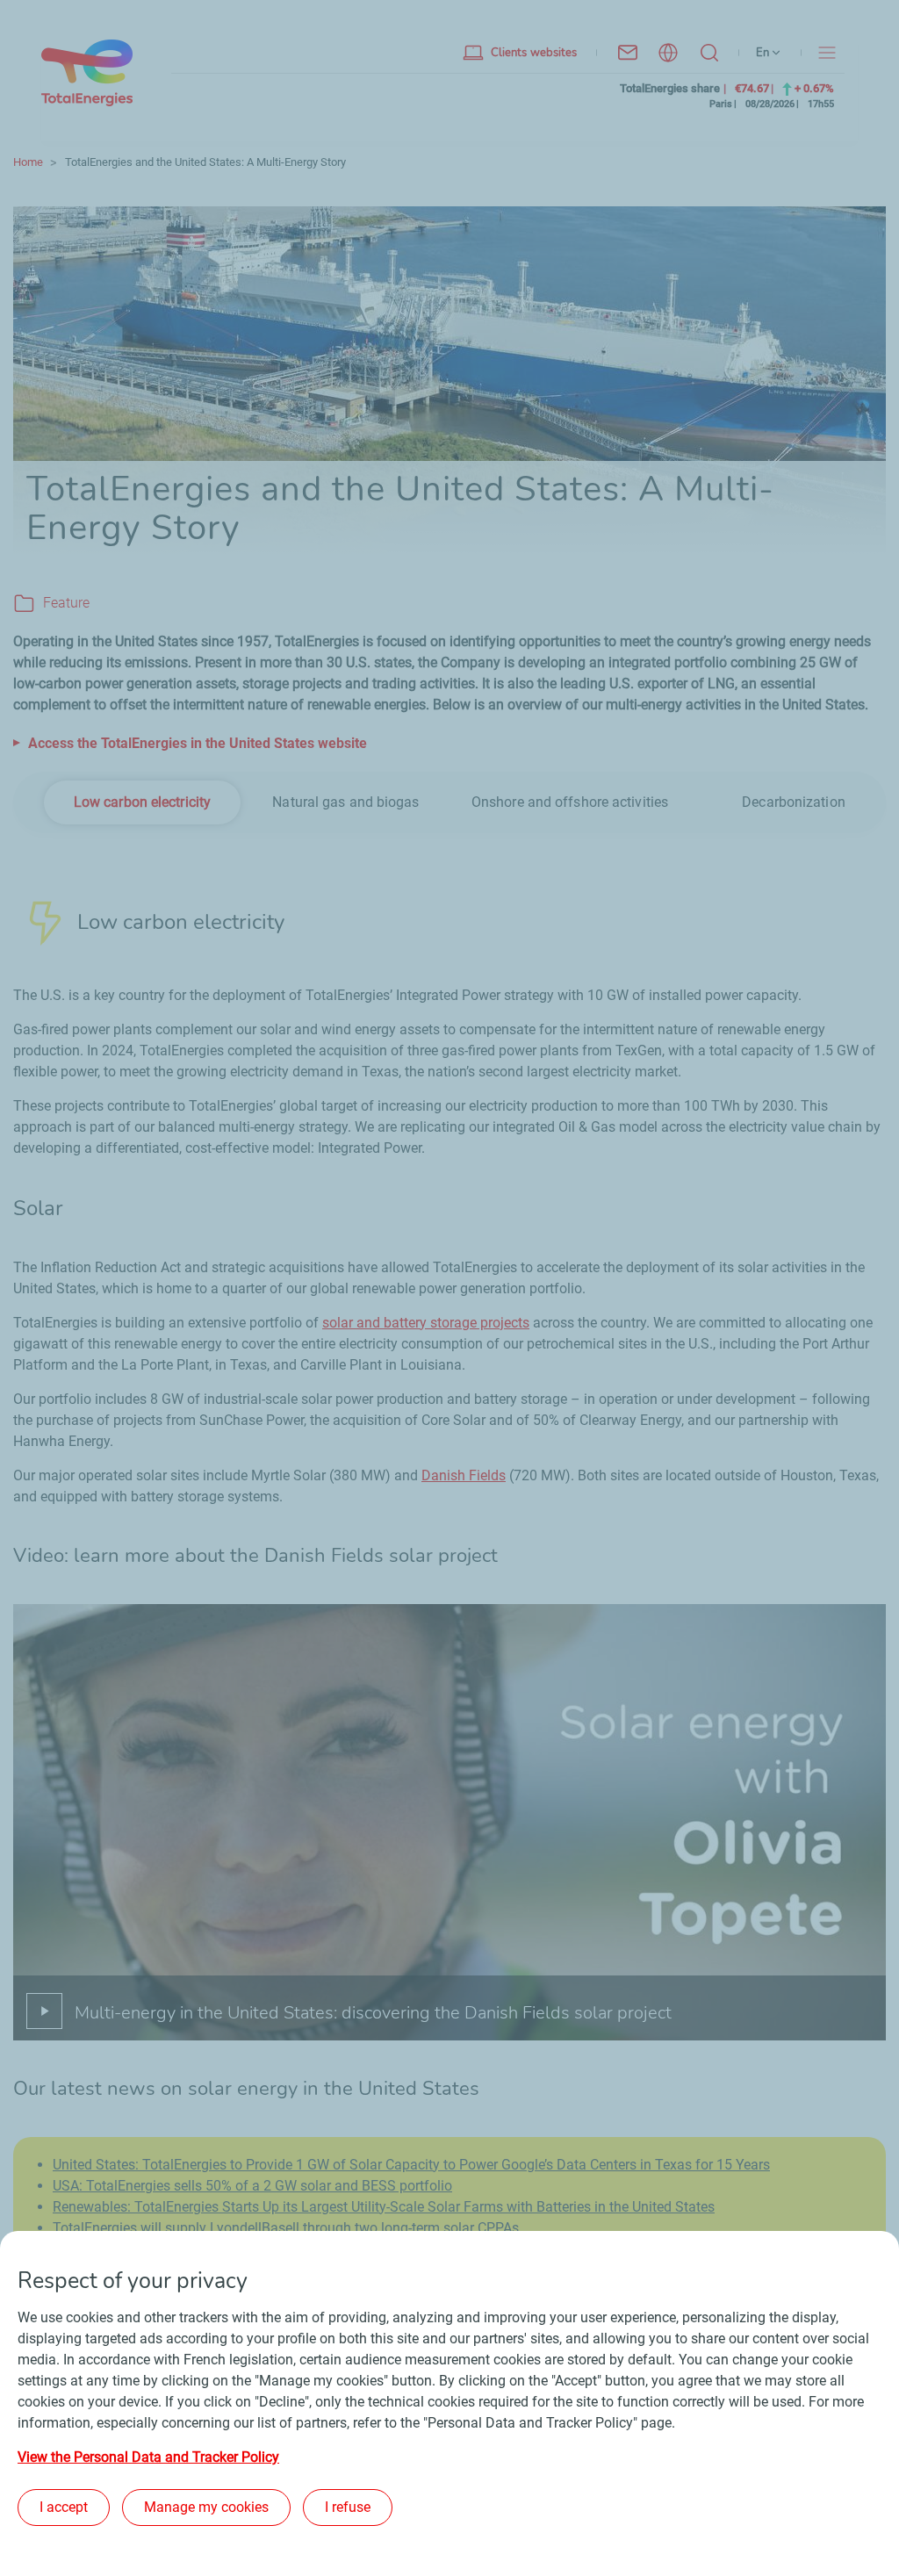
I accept (64, 2507)
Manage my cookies (206, 2507)
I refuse (348, 2507)
